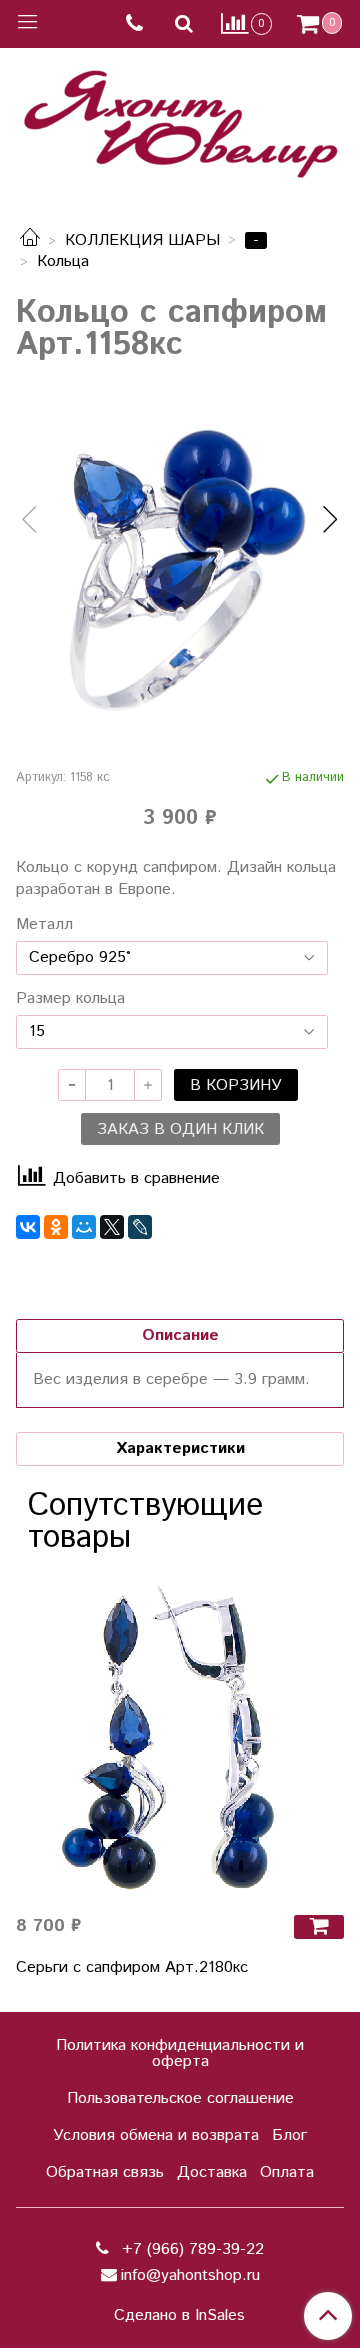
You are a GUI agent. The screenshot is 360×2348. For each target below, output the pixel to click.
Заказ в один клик (180, 1129)
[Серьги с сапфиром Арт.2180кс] (180, 1734)
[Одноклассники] (56, 1227)
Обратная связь (105, 2172)
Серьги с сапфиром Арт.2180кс (132, 1967)
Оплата (287, 2172)
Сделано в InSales (179, 2316)
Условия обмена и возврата (156, 2135)
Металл (44, 925)
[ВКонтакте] (28, 1227)
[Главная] (30, 240)
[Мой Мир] (84, 1227)
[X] (112, 1227)
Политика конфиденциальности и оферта (180, 2053)
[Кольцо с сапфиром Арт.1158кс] (180, 565)
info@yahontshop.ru (190, 2275)
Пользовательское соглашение (180, 2098)
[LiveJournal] (140, 1227)
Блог (289, 2135)
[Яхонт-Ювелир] (180, 119)
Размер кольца (70, 999)
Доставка (212, 2172)
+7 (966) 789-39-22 (190, 2249)
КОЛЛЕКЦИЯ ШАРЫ (142, 240)
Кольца (63, 261)
